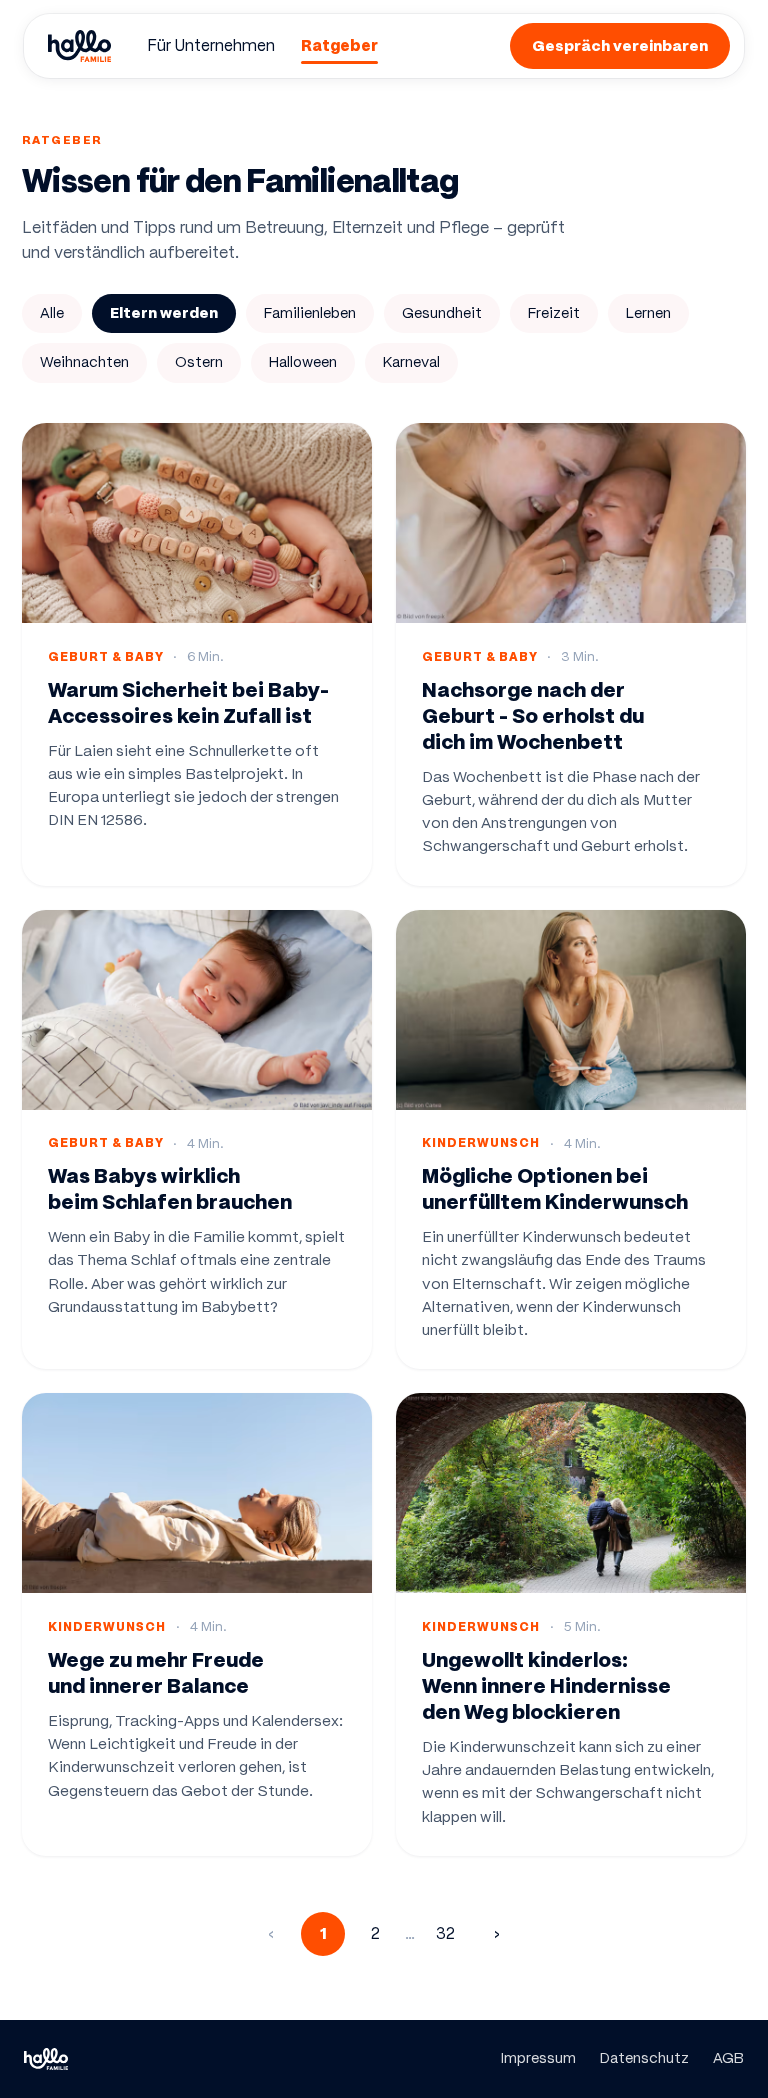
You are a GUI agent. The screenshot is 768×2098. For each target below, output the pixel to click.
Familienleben (310, 313)
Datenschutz (644, 2058)
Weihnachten (84, 362)
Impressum (538, 2058)
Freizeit (554, 313)
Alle (52, 313)
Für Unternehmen (211, 45)
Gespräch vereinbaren (620, 45)
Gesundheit (442, 313)
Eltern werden (164, 313)
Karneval (411, 362)
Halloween (303, 362)
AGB (728, 2058)
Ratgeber (339, 45)
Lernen (648, 313)
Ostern (199, 362)
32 (445, 1933)
